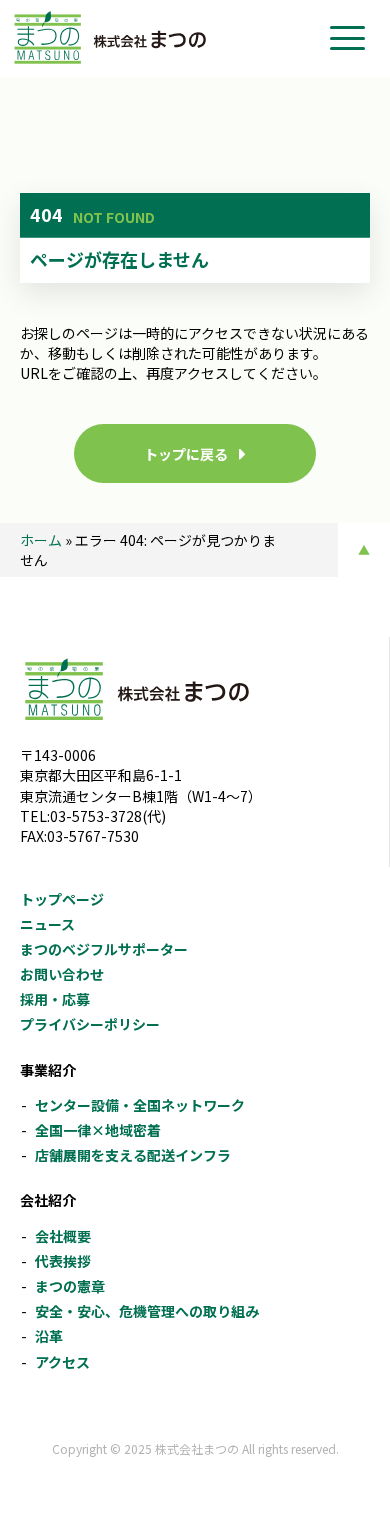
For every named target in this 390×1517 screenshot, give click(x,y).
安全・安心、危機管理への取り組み (147, 1311)
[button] (347, 38)
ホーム (41, 540)
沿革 (49, 1336)
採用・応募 (55, 999)
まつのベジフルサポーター (104, 949)
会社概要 (63, 1236)
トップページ (62, 899)
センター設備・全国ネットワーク (140, 1105)
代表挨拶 (63, 1261)
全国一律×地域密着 (98, 1130)
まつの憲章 (70, 1286)
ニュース (47, 924)
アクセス (62, 1362)
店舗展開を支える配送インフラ (133, 1155)
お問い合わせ (62, 974)
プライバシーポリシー (90, 1024)
